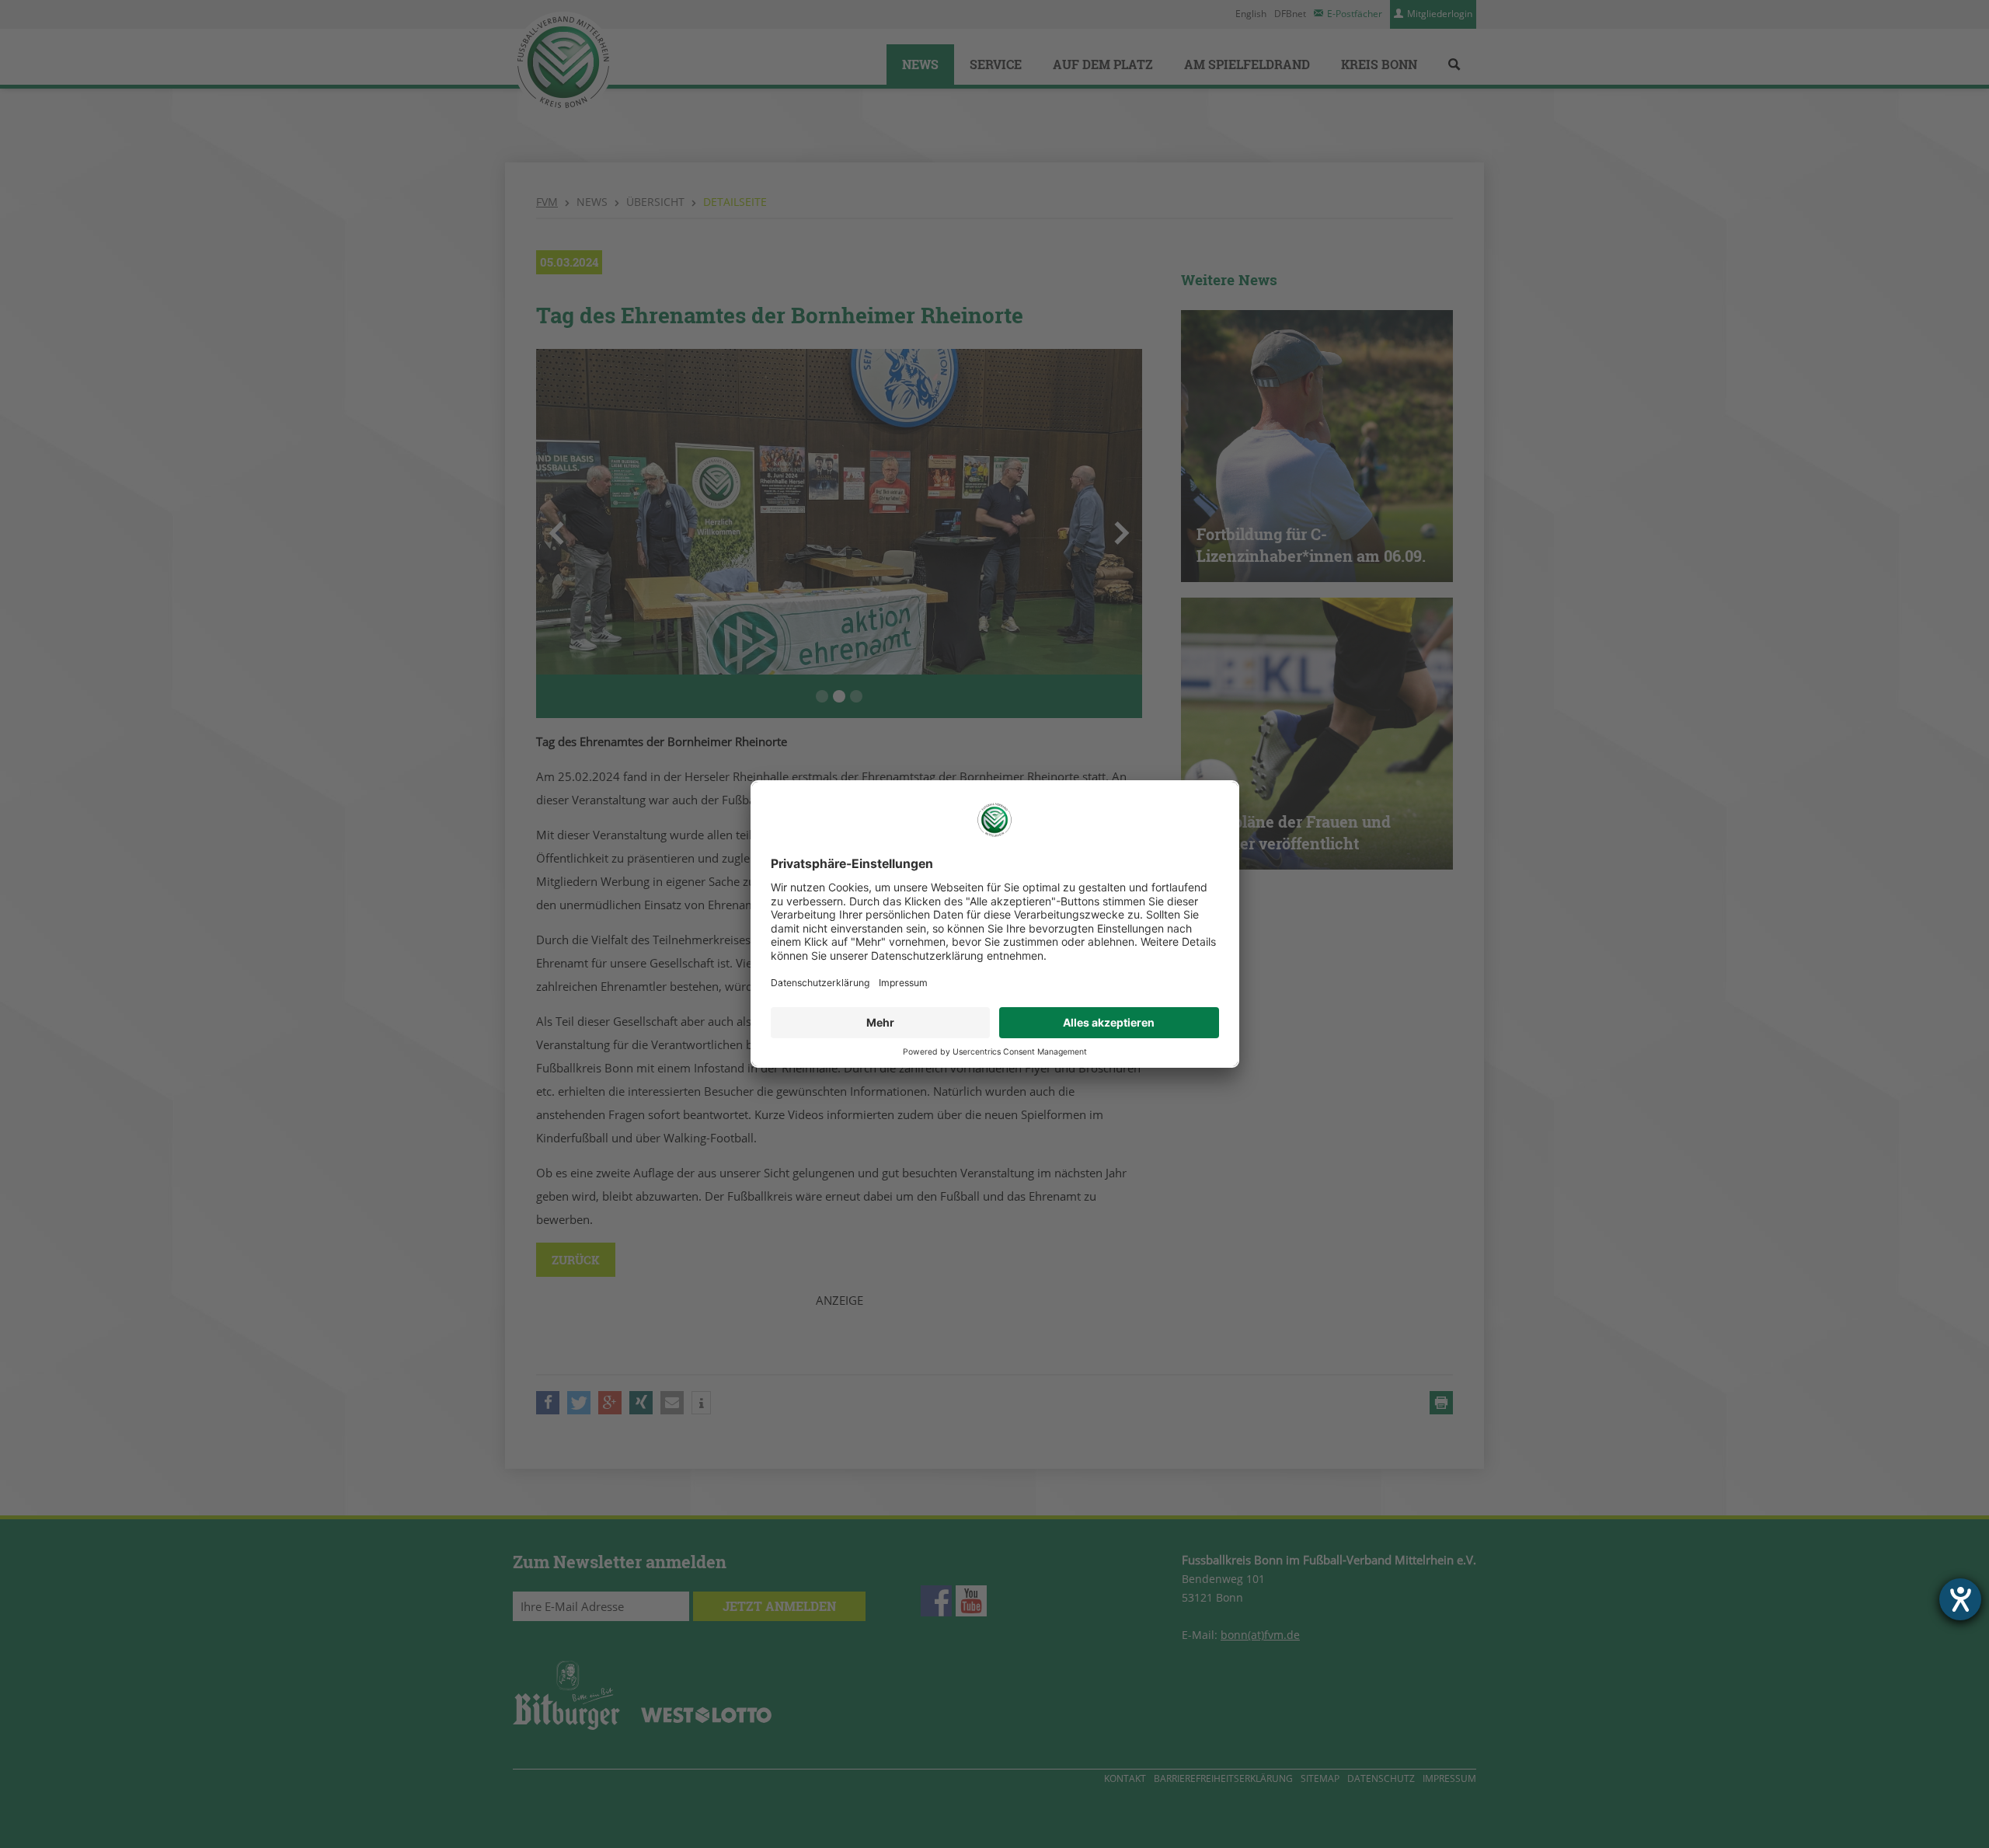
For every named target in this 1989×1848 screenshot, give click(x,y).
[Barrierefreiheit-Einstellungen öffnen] (1960, 1599)
